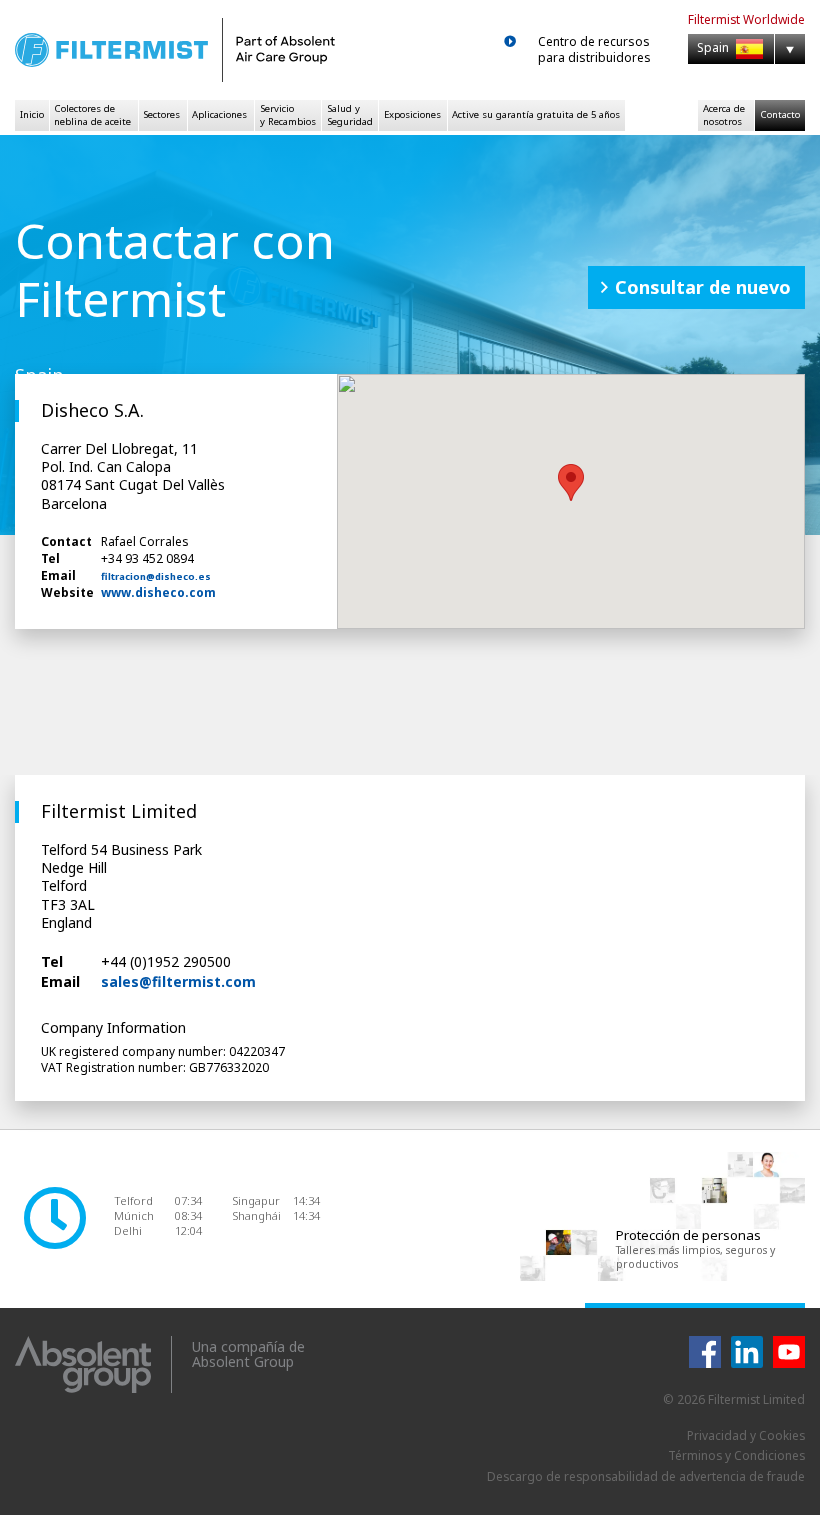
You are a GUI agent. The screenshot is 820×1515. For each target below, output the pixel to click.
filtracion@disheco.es (156, 577)
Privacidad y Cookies (746, 1435)
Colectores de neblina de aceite (92, 114)
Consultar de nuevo (703, 287)
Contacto (780, 114)
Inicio (32, 114)
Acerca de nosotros (724, 114)
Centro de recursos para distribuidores (594, 49)
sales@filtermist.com (178, 981)
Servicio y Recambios (288, 114)
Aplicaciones (219, 114)
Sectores (161, 114)
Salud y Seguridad (350, 114)
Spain (714, 48)
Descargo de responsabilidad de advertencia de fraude (646, 1476)
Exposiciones (412, 114)
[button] (571, 482)
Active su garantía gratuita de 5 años (536, 114)
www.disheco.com (158, 592)
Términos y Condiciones (736, 1455)
